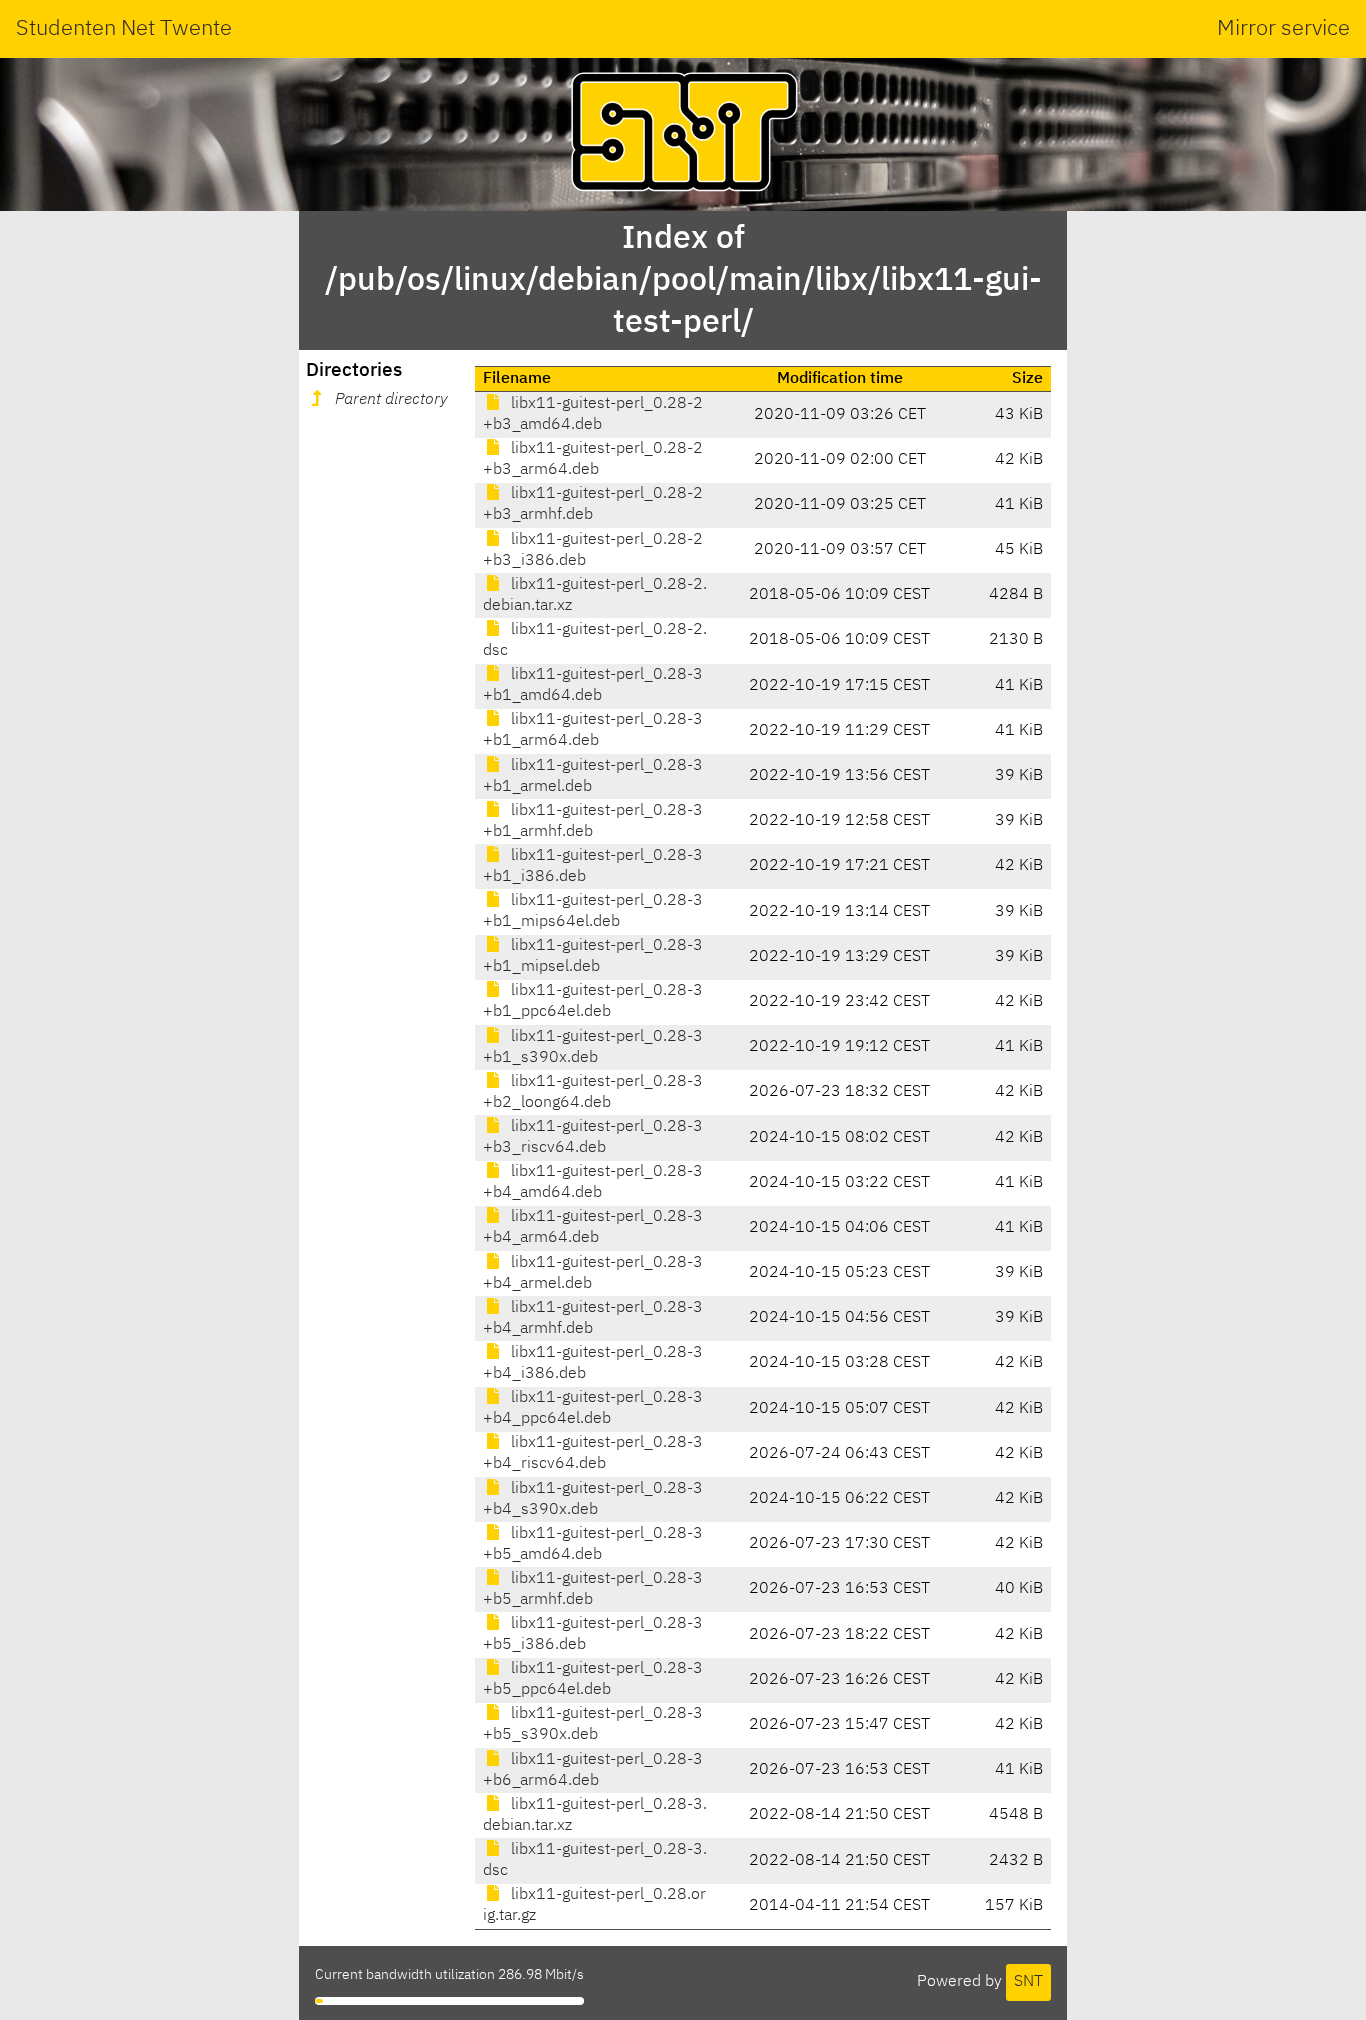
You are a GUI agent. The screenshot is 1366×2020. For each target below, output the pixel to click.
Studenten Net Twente (124, 29)
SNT (1028, 1982)
